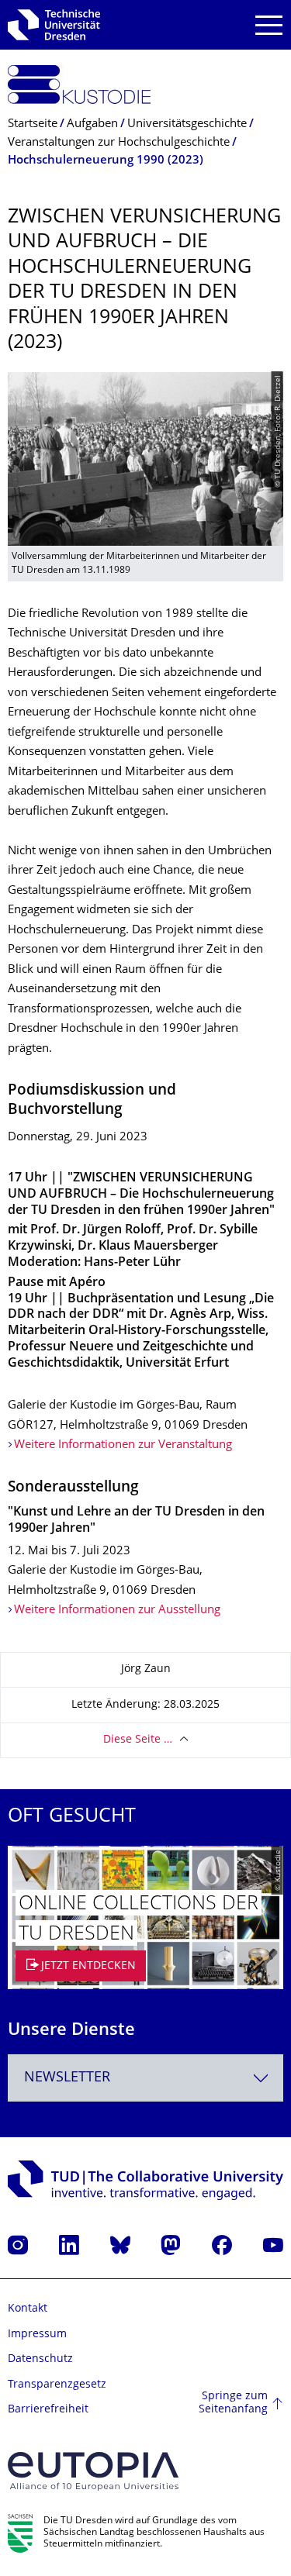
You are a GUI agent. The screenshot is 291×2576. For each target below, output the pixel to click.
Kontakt (28, 2309)
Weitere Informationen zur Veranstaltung (123, 1445)
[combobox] (145, 2078)
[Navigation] (269, 25)
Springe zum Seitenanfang (233, 2404)
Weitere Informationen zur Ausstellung (117, 1610)
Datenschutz (40, 2359)
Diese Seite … (138, 1740)
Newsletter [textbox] (67, 2078)
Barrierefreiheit (48, 2410)
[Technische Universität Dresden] (54, 25)
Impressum (37, 2335)
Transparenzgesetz (57, 2385)
